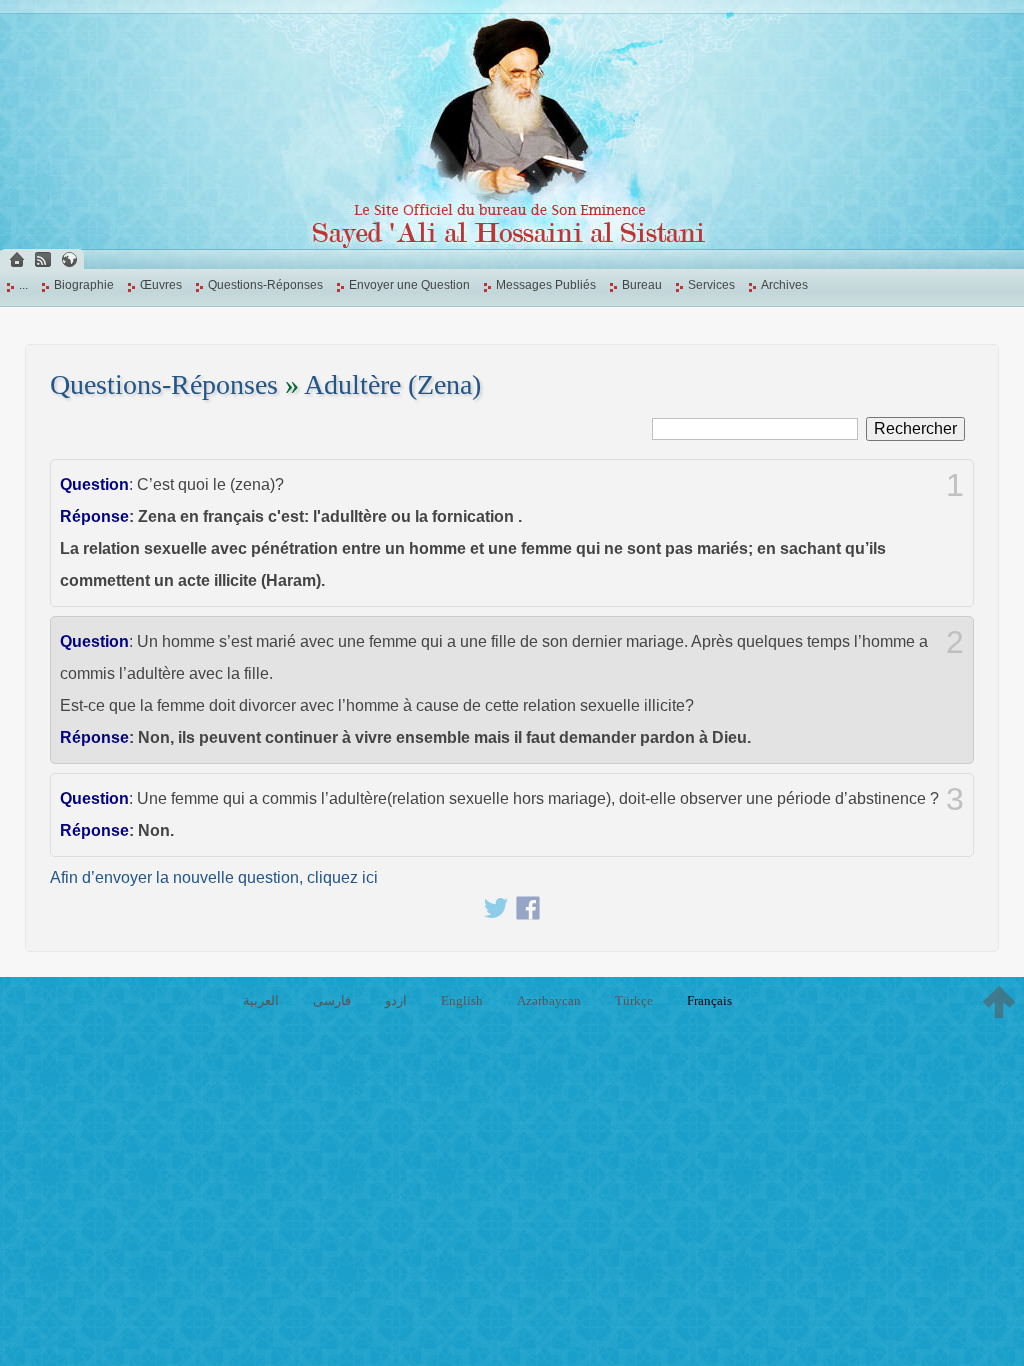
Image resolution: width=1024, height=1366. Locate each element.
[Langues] (69, 259)
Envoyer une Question (409, 285)
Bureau (642, 285)
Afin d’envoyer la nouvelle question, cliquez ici (214, 877)
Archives (784, 285)
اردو (396, 1000)
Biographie (84, 285)
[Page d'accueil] (17, 259)
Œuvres (161, 285)
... (23, 285)
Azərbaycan (549, 1000)
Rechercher (915, 428)
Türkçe (634, 1000)
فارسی (332, 1000)
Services (711, 285)
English (462, 1000)
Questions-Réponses (265, 285)
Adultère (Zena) (392, 384)
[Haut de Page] (999, 1002)
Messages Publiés (546, 285)
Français (709, 1000)
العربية (261, 1000)
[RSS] (43, 259)
